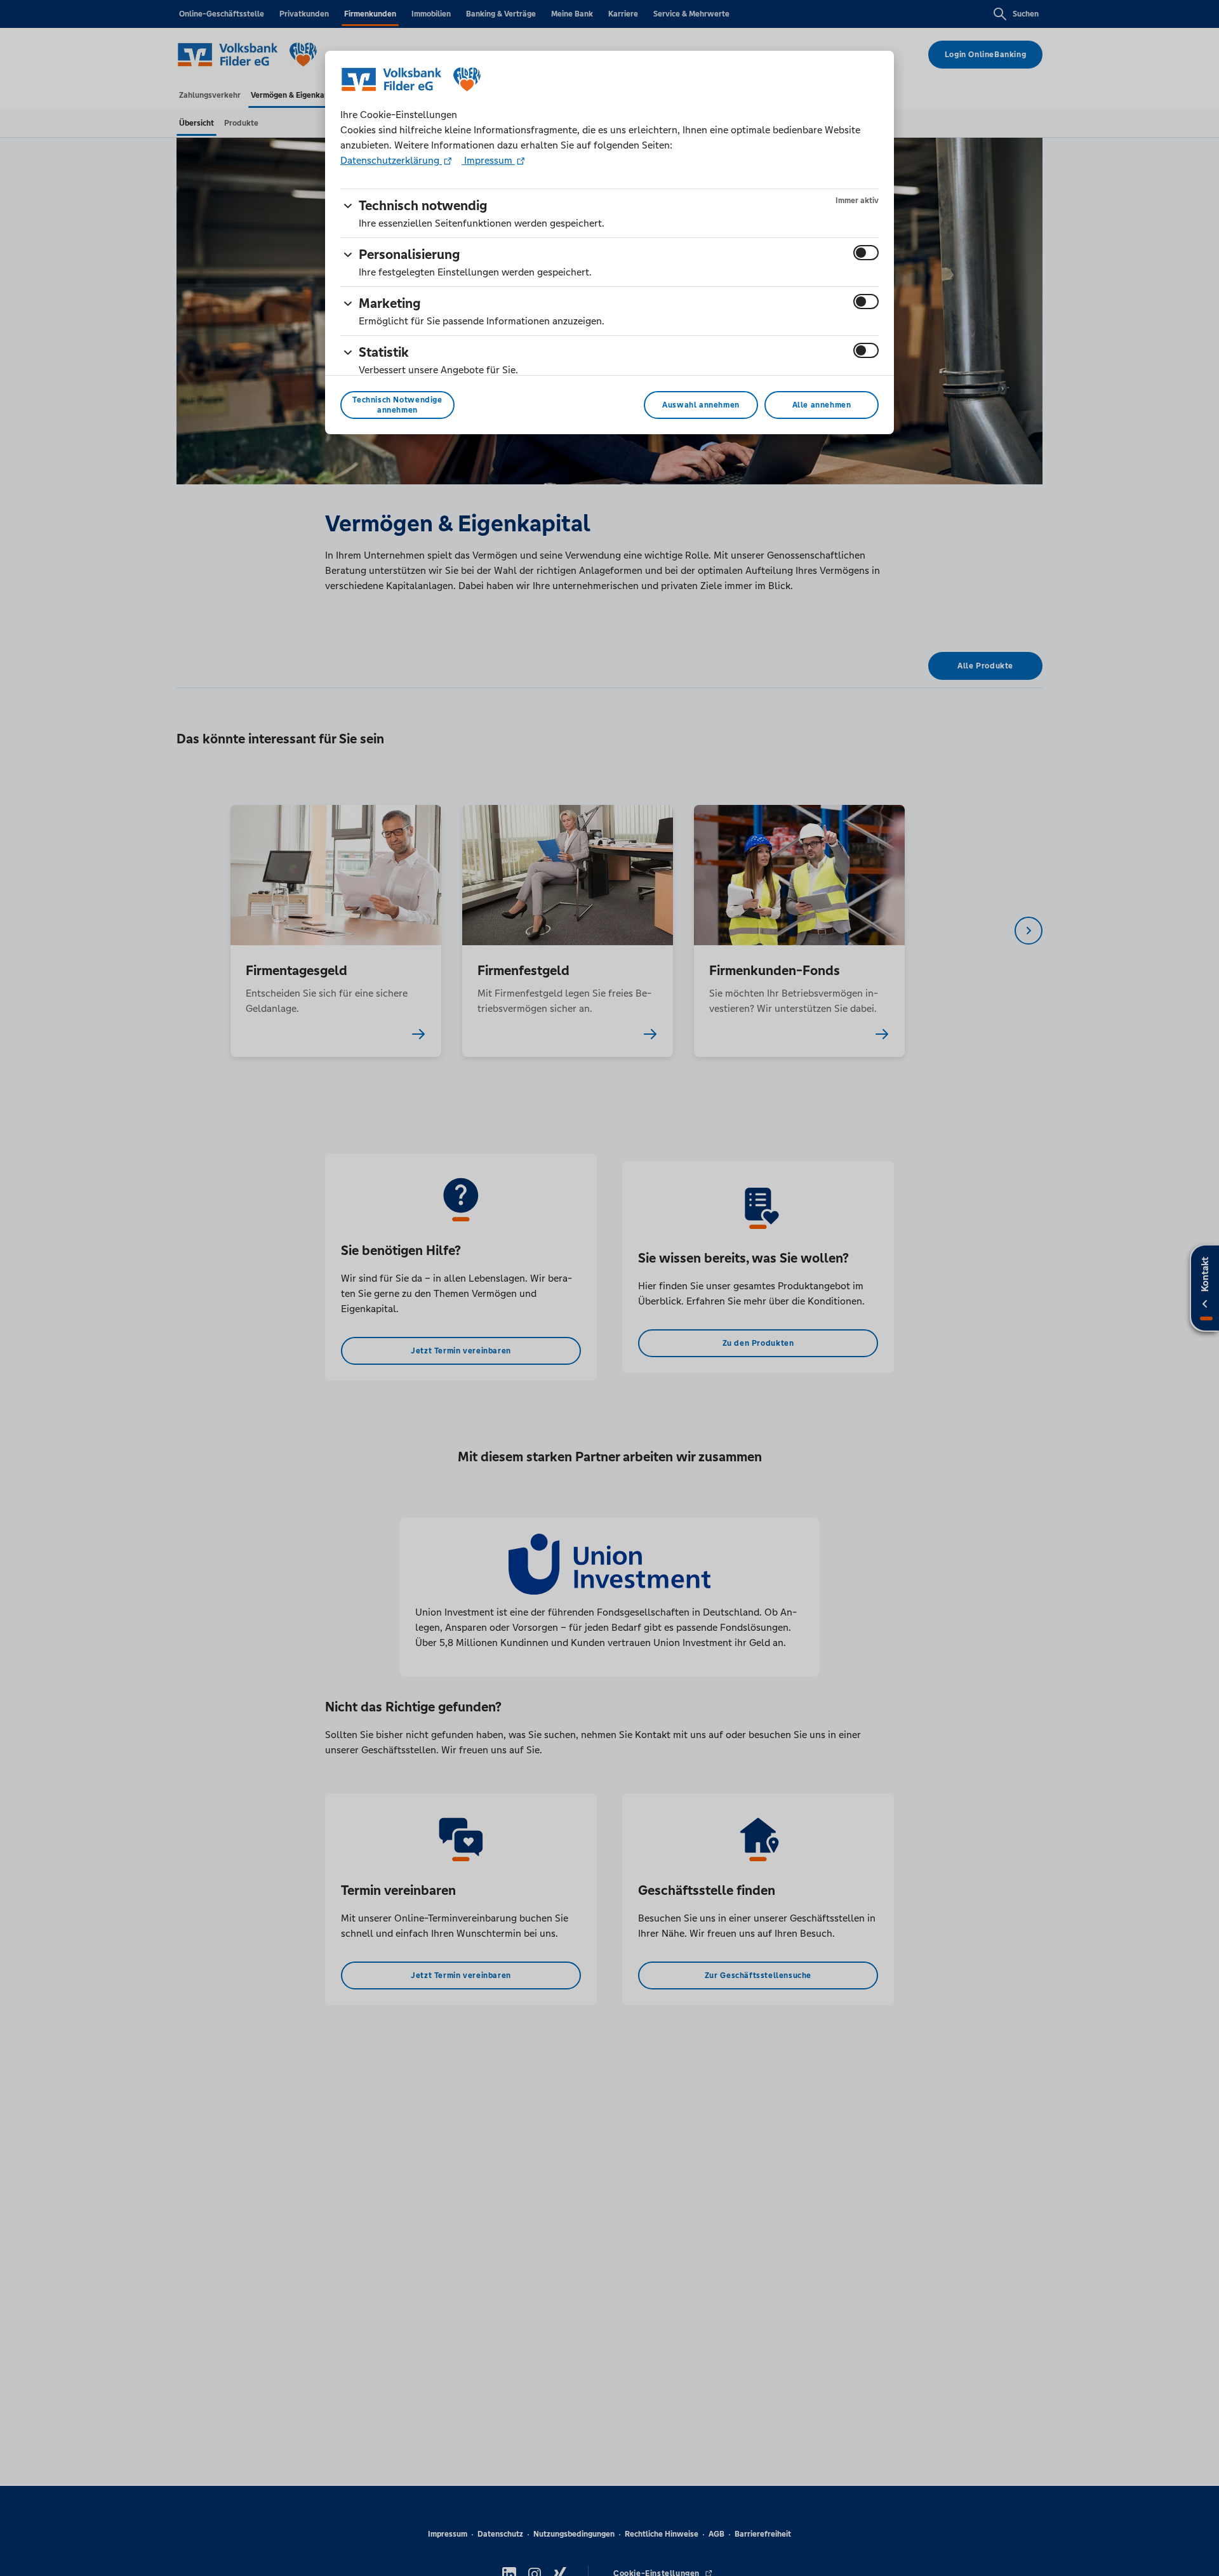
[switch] (866, 253)
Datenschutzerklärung (391, 160)
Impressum (488, 160)
